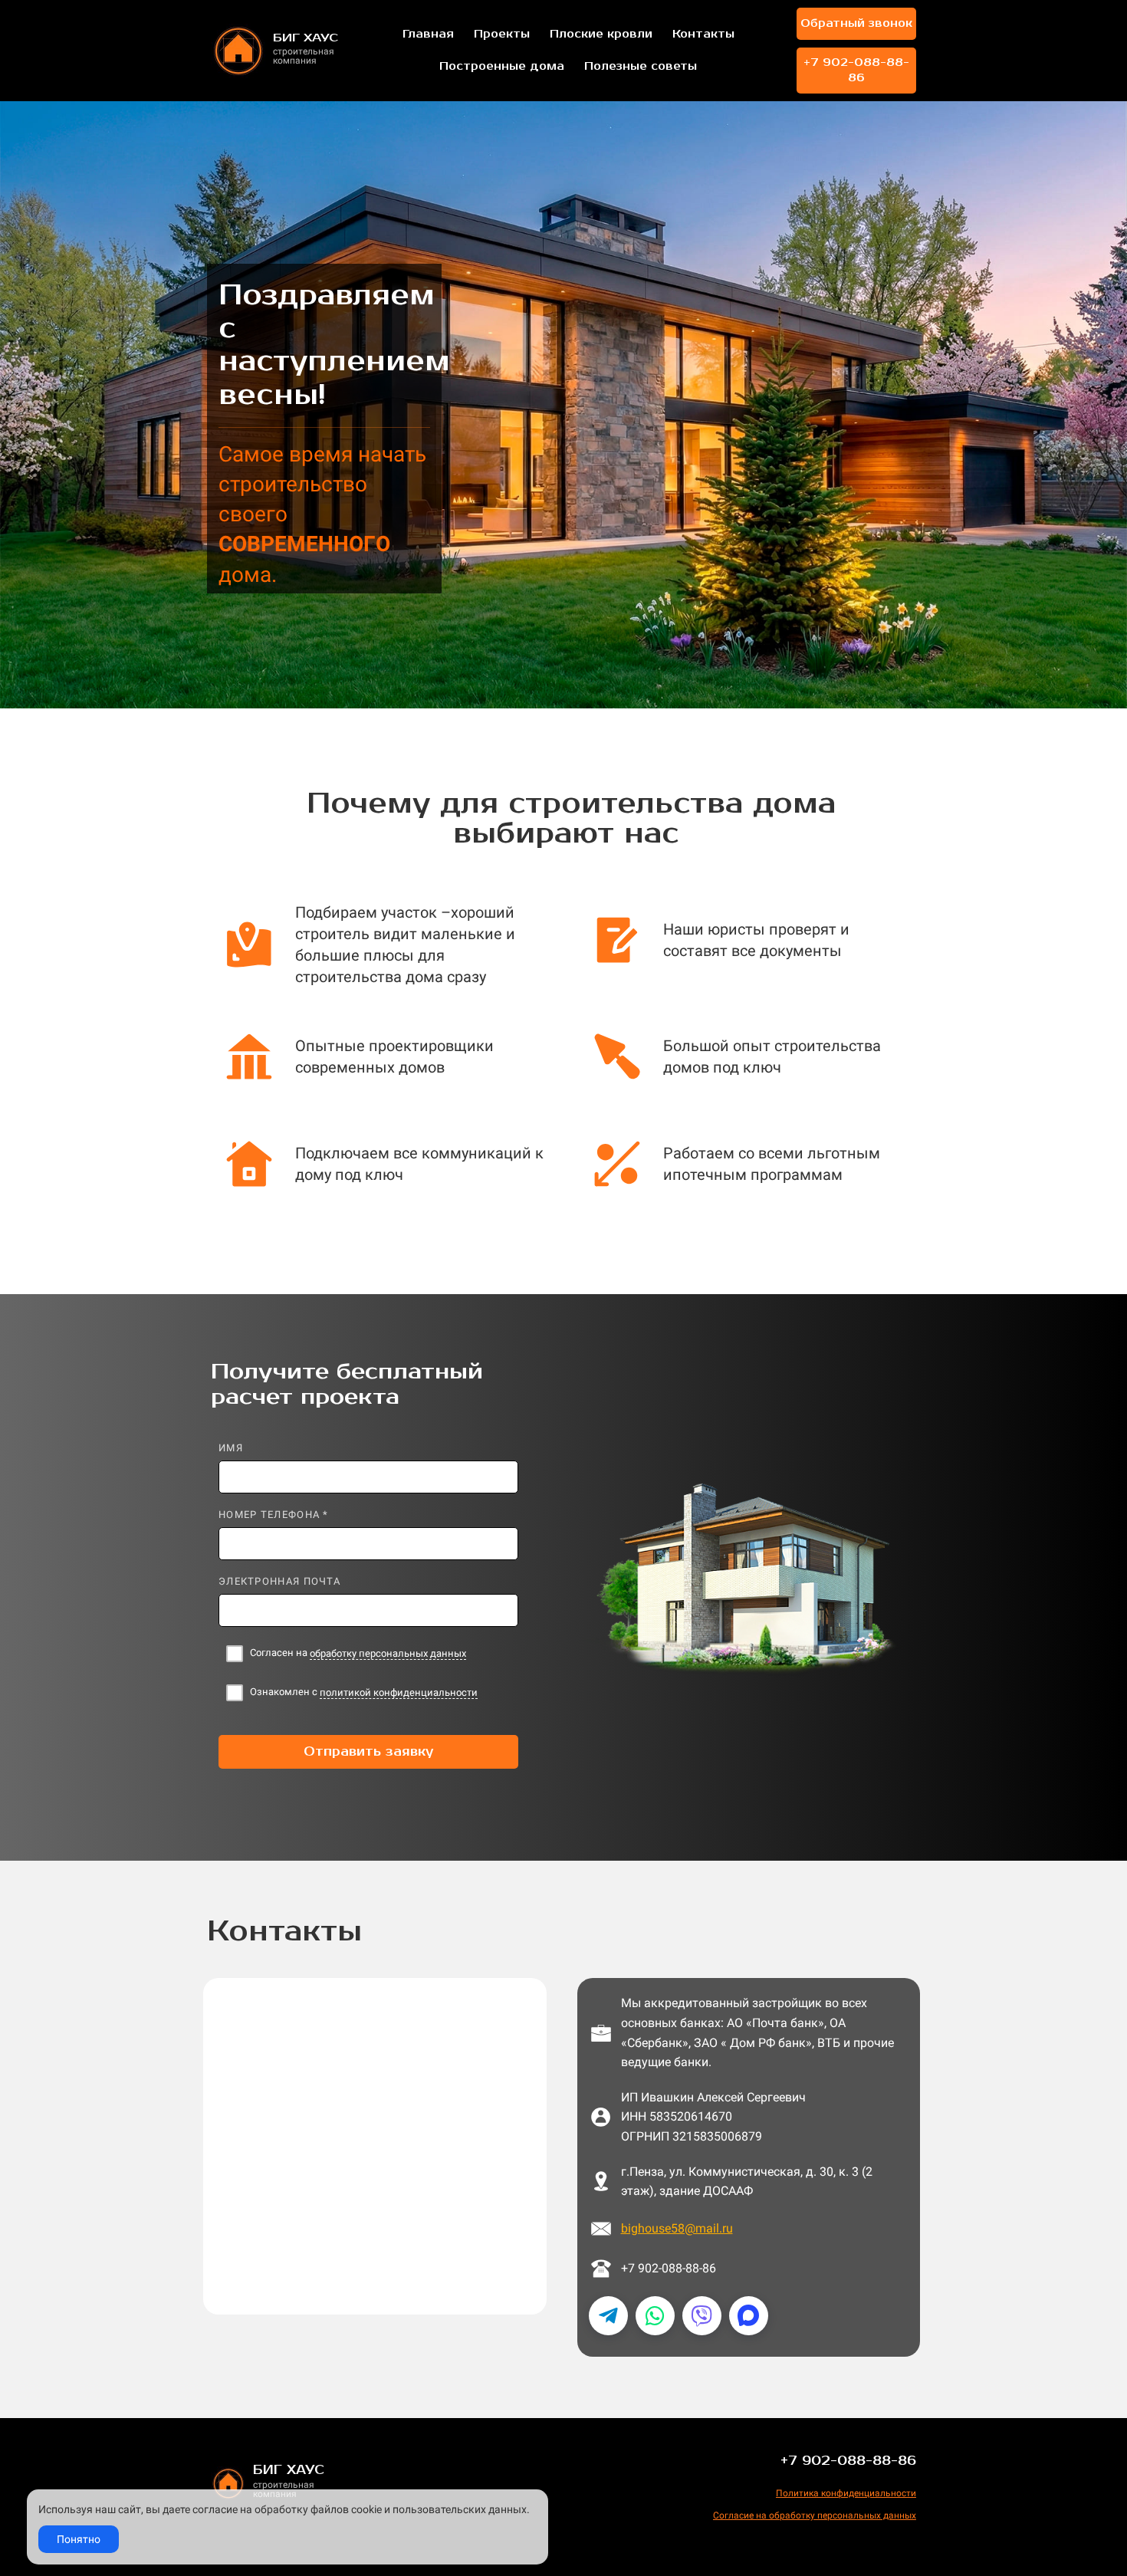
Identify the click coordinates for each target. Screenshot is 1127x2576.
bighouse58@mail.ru (677, 2228)
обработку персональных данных (388, 1653)
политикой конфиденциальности (399, 1692)
